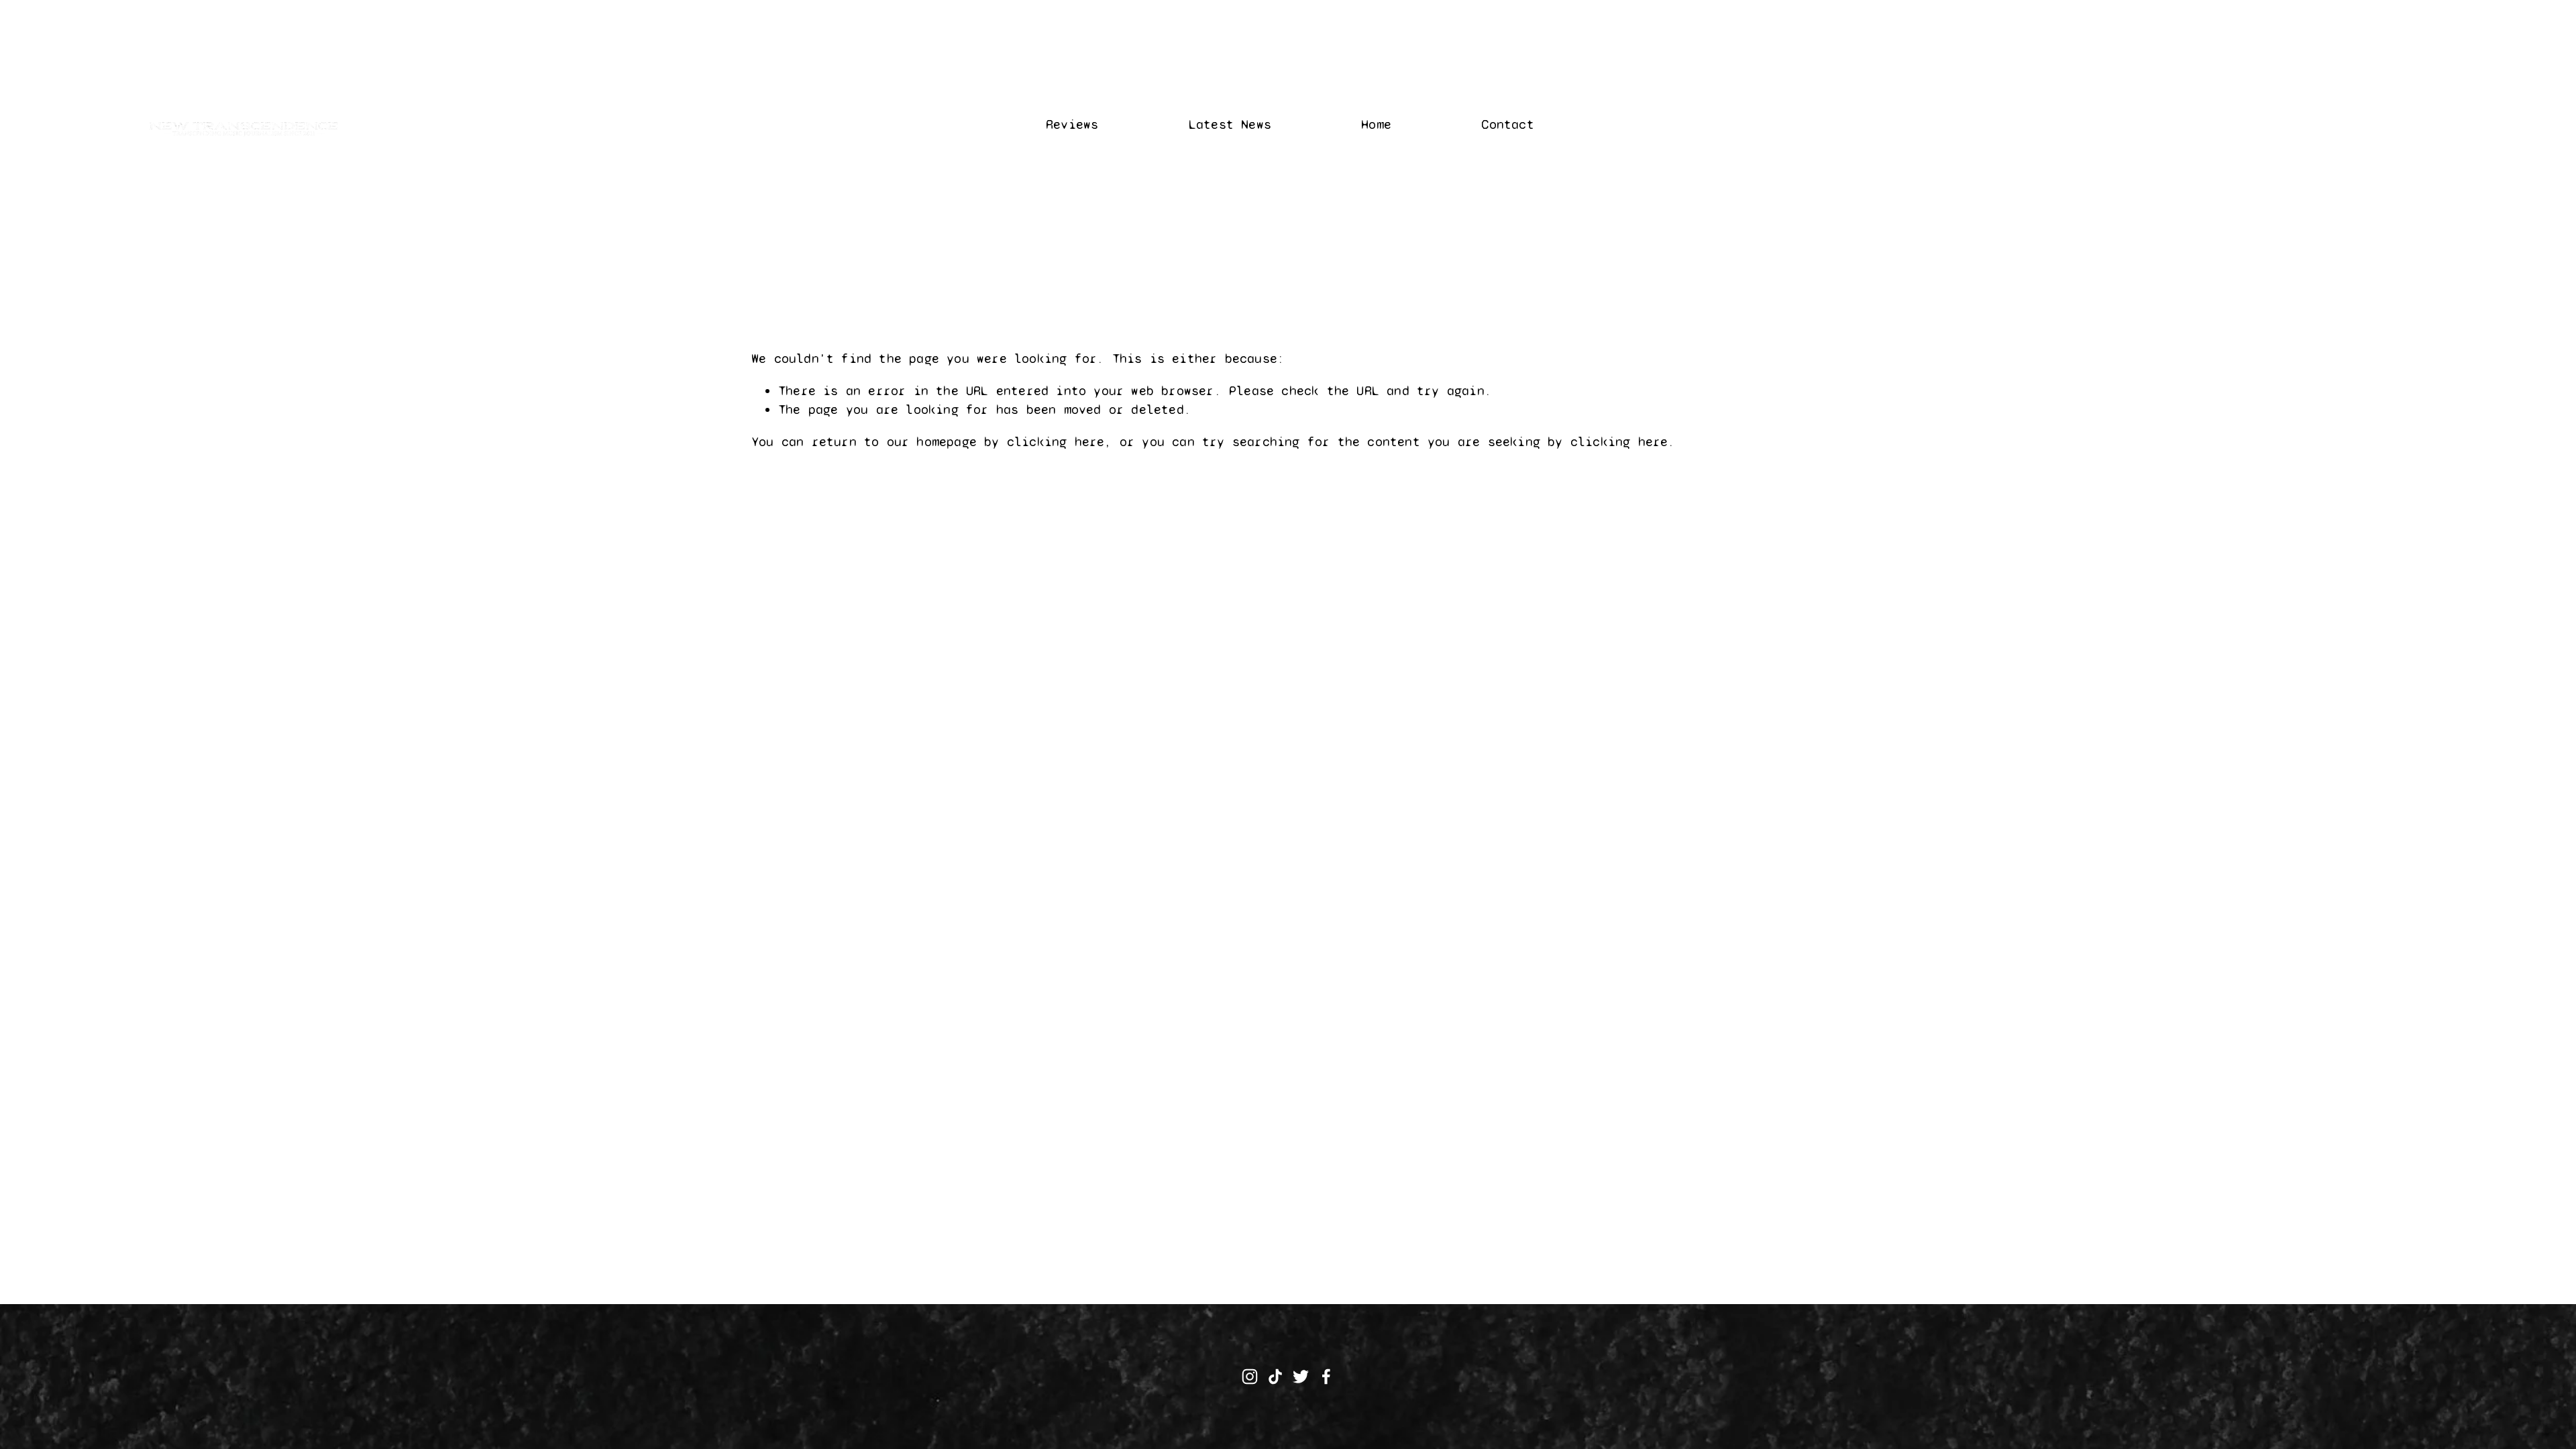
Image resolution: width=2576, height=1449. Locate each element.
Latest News (1230, 124)
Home (1376, 124)
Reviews (1072, 124)
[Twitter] (1301, 1377)
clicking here (1056, 442)
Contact (1507, 124)
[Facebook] (1326, 1377)
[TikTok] (1275, 1377)
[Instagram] (1250, 1377)
